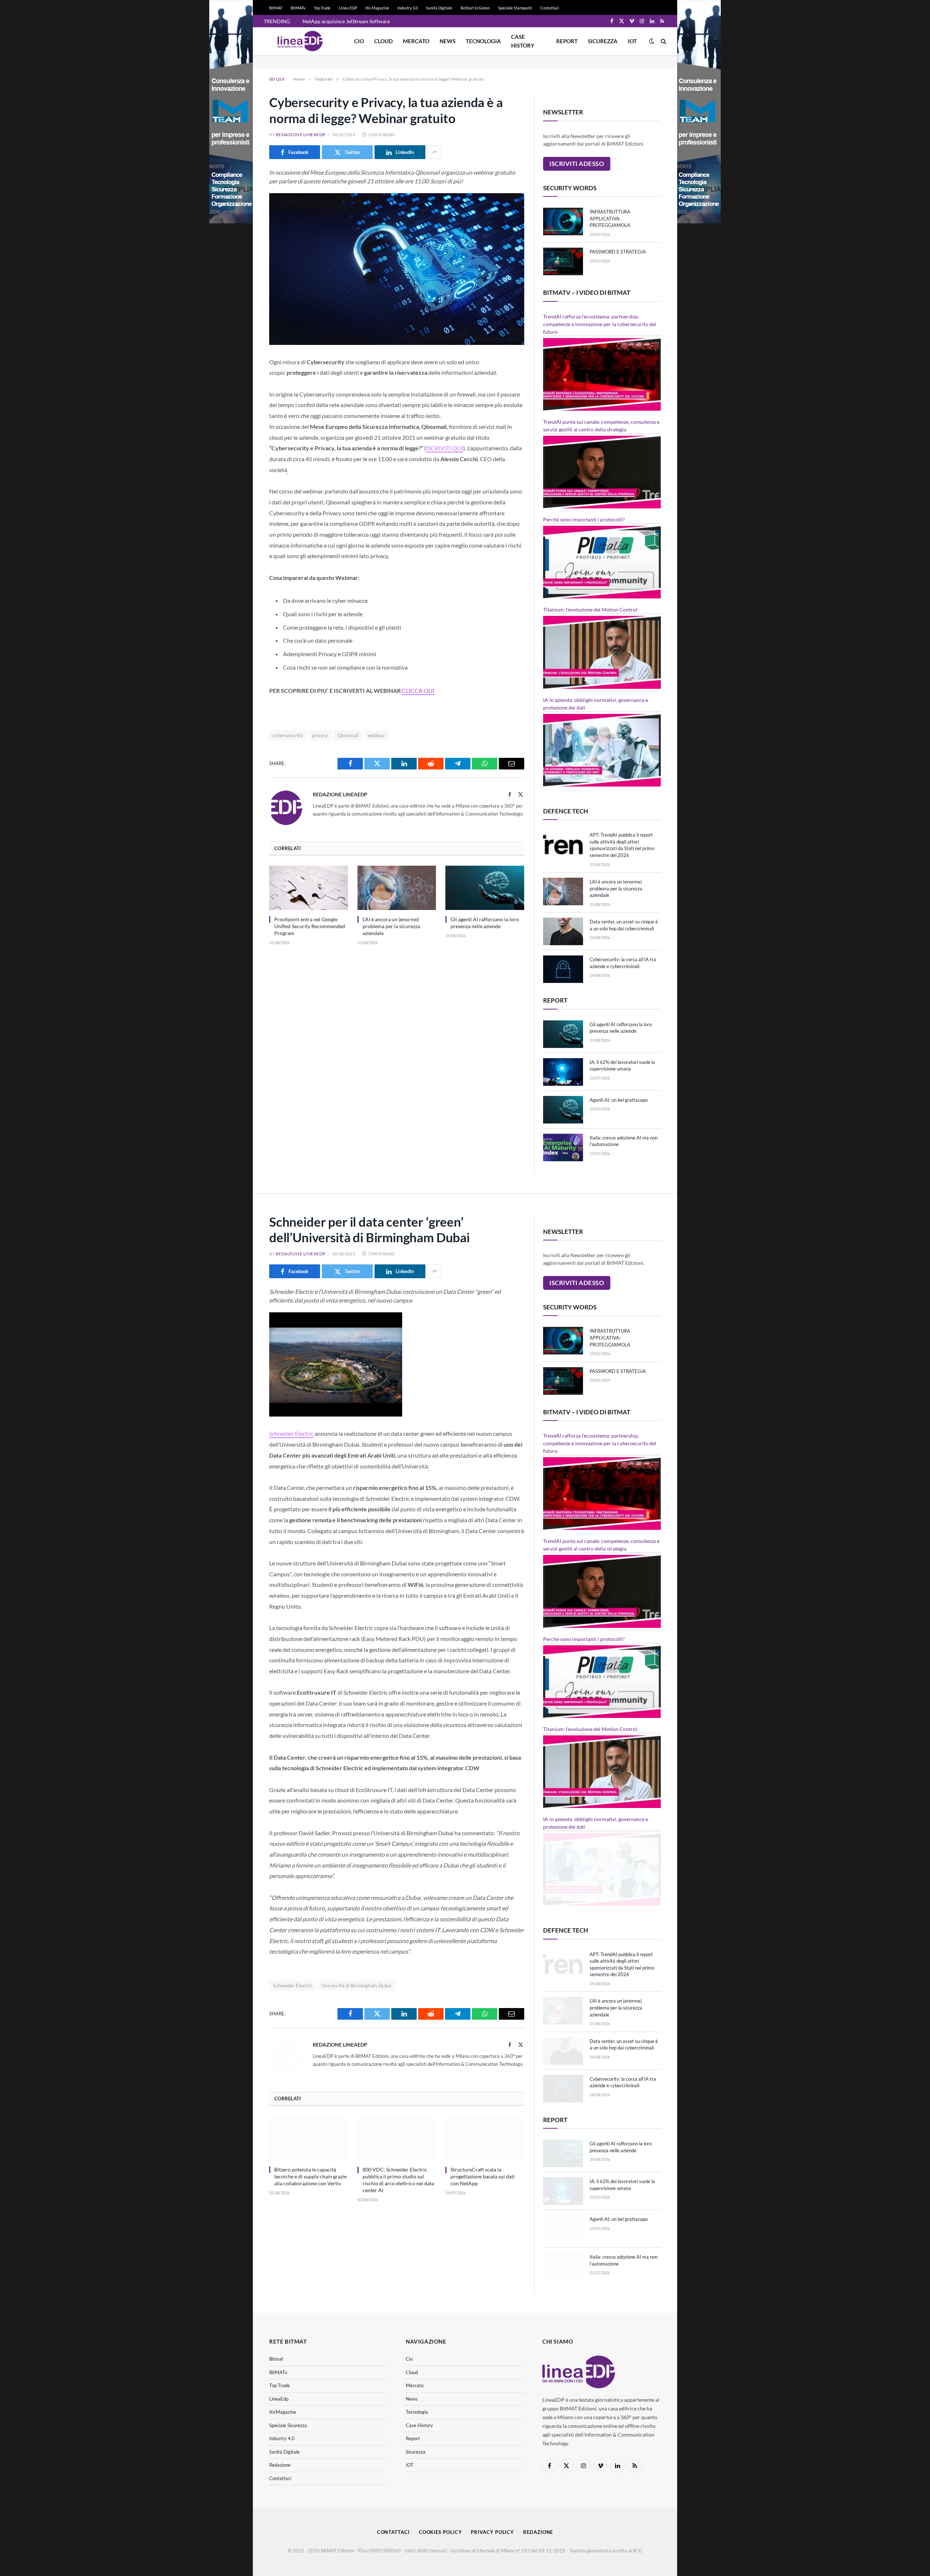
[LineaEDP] (300, 41)
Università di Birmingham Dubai (357, 1986)
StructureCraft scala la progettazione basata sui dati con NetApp (483, 2176)
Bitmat (276, 2359)
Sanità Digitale (439, 8)
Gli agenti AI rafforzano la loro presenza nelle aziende (485, 923)
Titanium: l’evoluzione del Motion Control (590, 610)
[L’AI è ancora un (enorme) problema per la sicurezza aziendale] (397, 888)
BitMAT (276, 8)
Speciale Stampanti (515, 8)
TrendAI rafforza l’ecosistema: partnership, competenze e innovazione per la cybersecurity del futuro (600, 324)
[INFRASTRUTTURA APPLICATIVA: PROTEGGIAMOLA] (563, 222)
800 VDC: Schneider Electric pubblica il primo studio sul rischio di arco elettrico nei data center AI (398, 2180)
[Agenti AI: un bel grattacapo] (563, 1110)
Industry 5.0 (408, 8)
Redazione (280, 2465)
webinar (377, 735)
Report (567, 41)
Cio (359, 41)
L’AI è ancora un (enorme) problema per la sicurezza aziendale (391, 926)
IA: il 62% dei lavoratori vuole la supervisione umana (622, 1066)
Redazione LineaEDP (301, 135)
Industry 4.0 (282, 2438)
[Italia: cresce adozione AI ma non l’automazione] (563, 1147)
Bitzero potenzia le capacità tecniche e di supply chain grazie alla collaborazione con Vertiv (310, 2176)
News (448, 41)
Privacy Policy (492, 2532)
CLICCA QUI (418, 690)
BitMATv (298, 8)
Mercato (416, 41)
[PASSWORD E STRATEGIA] (563, 261)
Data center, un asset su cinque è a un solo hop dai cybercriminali (624, 925)
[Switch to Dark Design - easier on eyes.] (652, 41)
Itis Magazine (377, 8)
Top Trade (322, 8)
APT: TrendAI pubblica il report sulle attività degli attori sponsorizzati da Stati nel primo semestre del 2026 (622, 845)
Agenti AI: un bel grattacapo (619, 1100)
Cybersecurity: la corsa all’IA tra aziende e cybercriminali (623, 963)
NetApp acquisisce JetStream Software (346, 21)
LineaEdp (279, 2399)
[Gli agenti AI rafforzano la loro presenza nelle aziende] (485, 888)
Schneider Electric (291, 1433)
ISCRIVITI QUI (445, 448)
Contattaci (550, 8)
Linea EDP (348, 8)
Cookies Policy (440, 2532)
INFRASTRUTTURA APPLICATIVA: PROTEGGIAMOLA (610, 218)
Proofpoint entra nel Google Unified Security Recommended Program (310, 926)
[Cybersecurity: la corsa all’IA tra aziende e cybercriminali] (563, 969)
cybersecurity (288, 735)
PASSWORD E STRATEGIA (618, 252)
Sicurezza (603, 41)
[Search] (663, 41)
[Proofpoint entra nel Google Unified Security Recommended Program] (309, 888)
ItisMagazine (283, 2412)
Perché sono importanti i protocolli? (584, 519)
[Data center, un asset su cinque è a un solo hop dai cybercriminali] (563, 931)
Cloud (383, 41)
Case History (523, 41)
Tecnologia (483, 41)
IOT (632, 41)
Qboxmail (348, 735)
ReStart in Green (475, 8)
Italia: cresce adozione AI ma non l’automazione (624, 1141)
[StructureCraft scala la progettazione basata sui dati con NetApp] (485, 2138)
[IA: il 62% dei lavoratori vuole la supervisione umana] (563, 1072)
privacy (320, 735)
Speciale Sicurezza (288, 2425)
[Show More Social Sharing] (434, 152)
